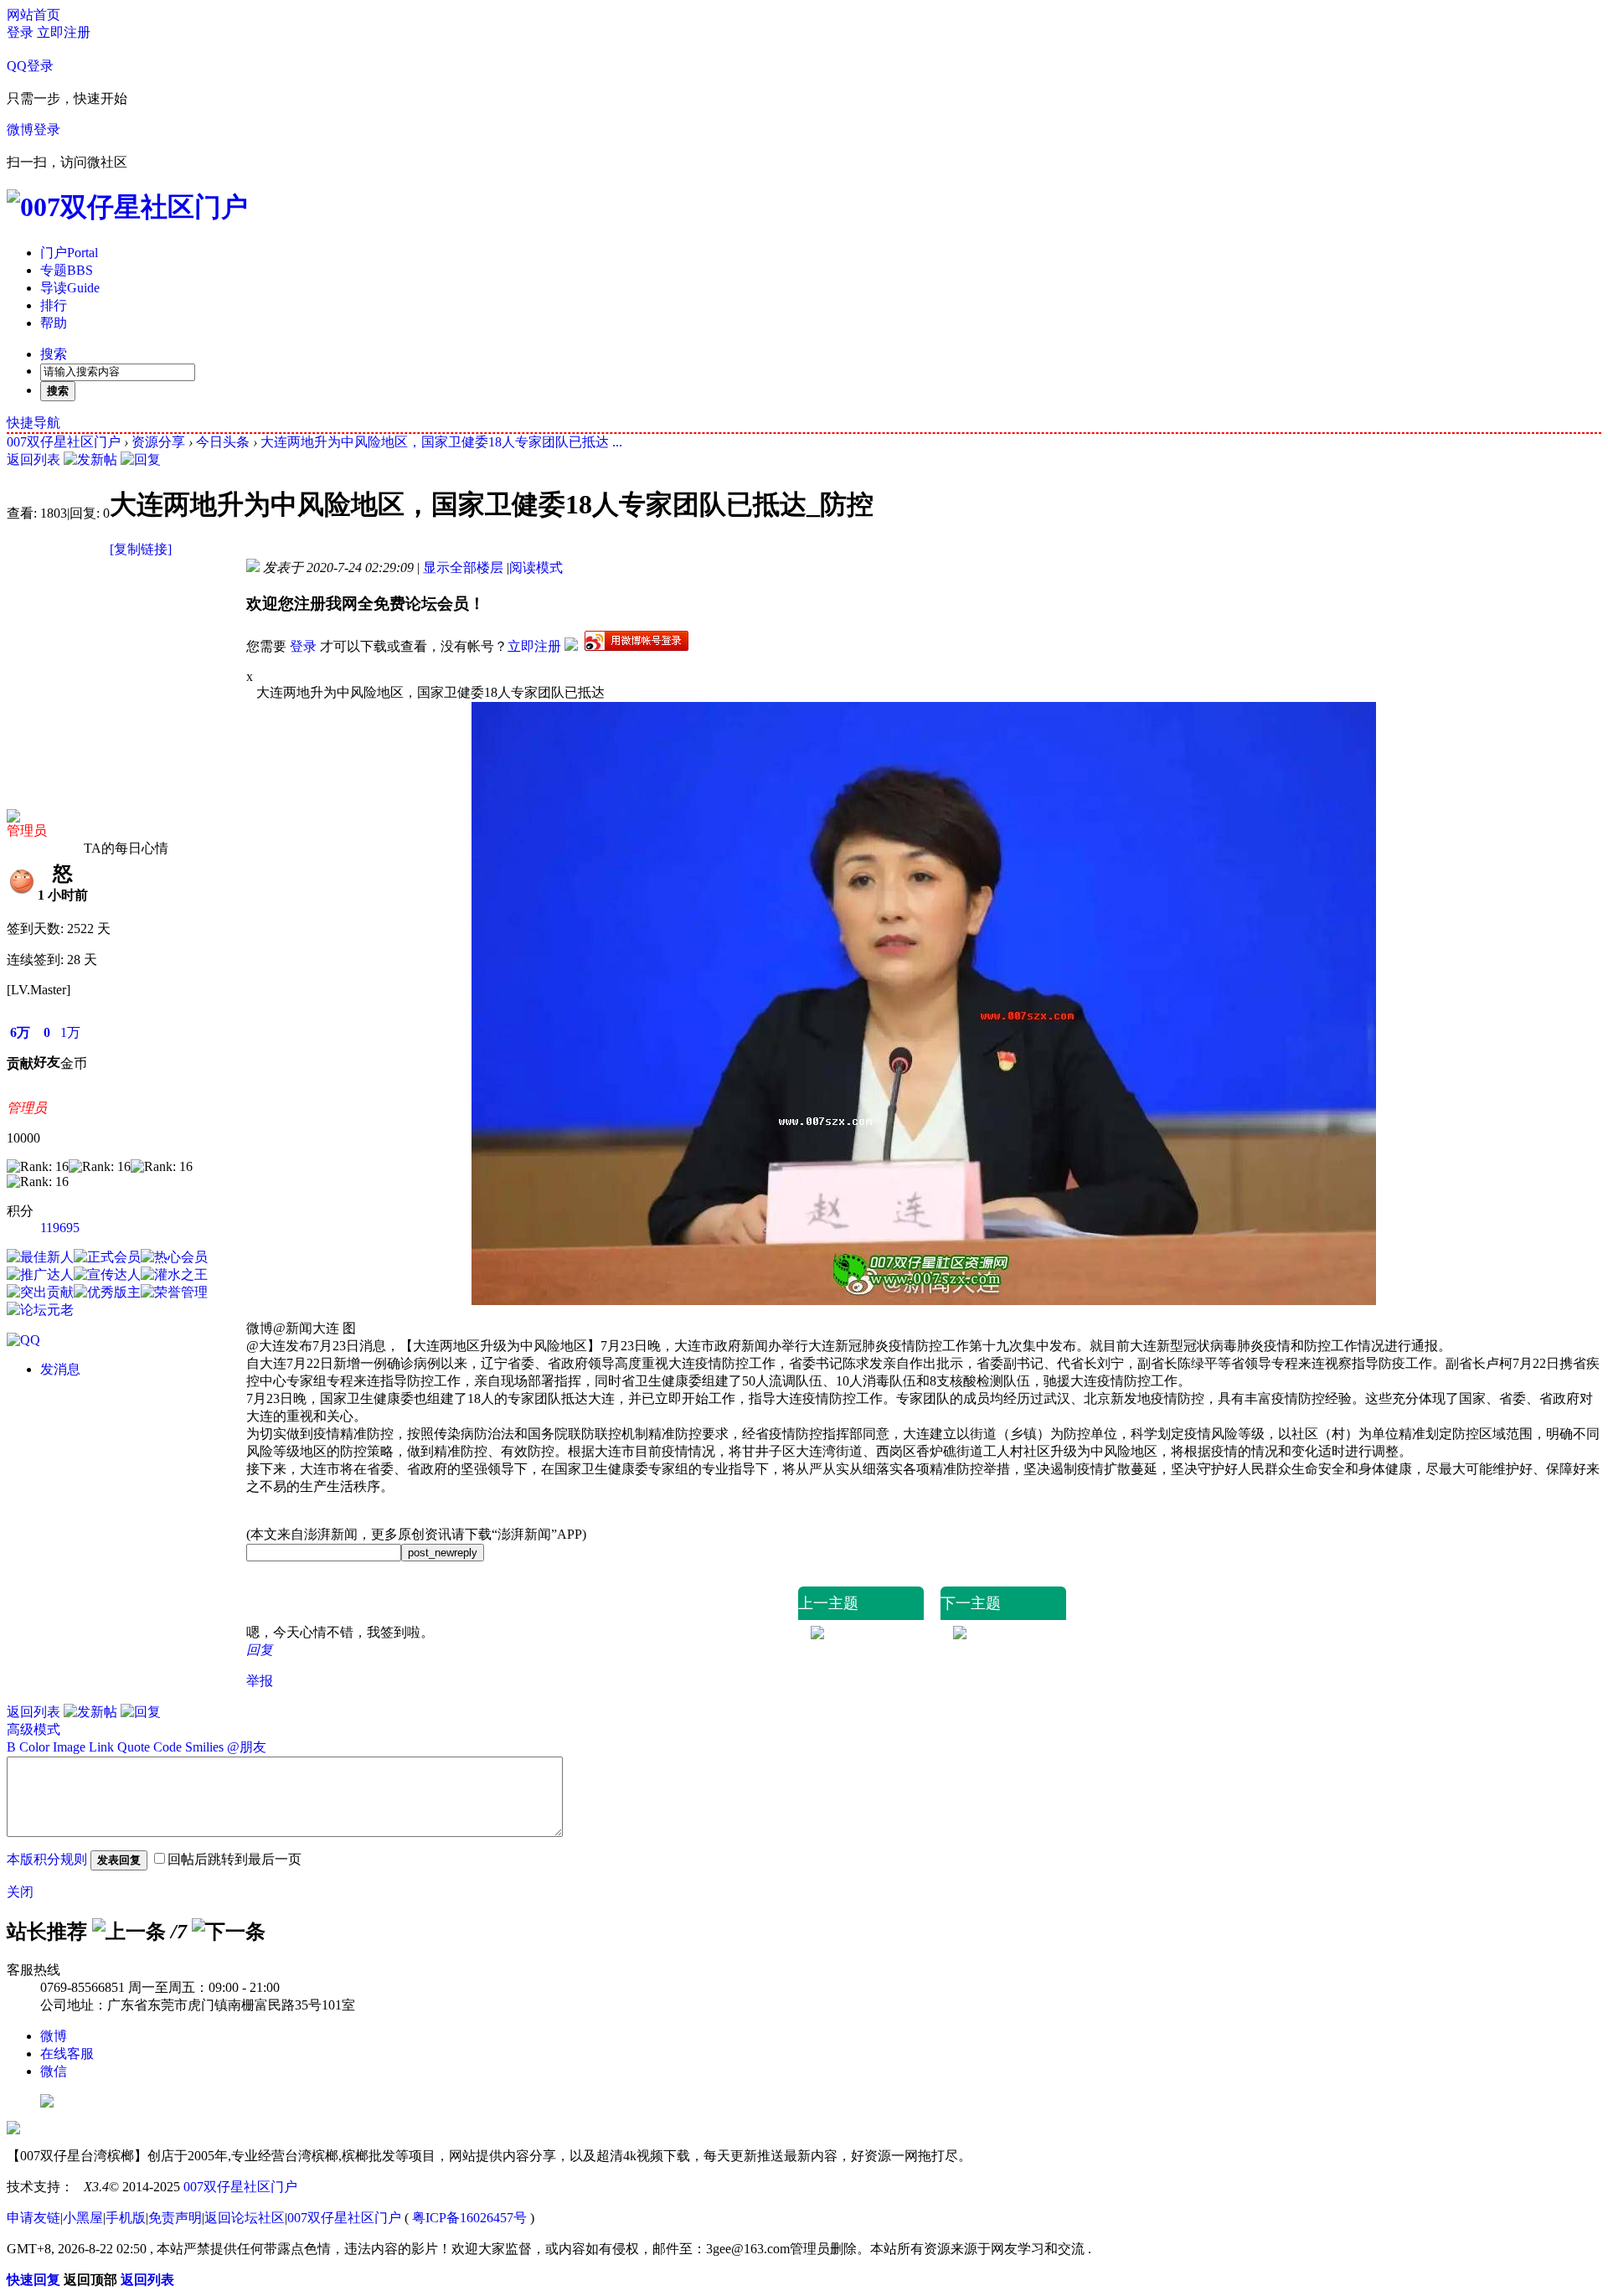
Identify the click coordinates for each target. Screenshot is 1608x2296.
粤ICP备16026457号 (469, 2218)
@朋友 (247, 1747)
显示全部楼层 (463, 568)
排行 (54, 305)
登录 (20, 32)
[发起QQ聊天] (23, 1340)
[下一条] (229, 1932)
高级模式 (33, 1729)
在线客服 (67, 2054)
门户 (69, 253)
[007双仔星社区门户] (127, 207)
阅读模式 (536, 568)
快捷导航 (33, 423)
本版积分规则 (47, 1859)
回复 (260, 1650)
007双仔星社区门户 (64, 442)
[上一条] (129, 1932)
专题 (67, 270)
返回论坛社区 (245, 2218)
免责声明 (175, 2218)
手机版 (126, 2218)
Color (34, 1747)
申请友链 (33, 2218)
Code (167, 1747)
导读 (70, 288)
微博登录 (33, 129)
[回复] (141, 459)
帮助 (54, 323)
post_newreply (443, 1553)
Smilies (204, 1747)
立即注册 (64, 32)
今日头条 (223, 442)
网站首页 (33, 15)
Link (101, 1747)
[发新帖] (90, 459)
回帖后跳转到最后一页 (234, 1859)
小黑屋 (83, 2218)
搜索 (54, 354)
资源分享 (158, 442)
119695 (60, 1228)
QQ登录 (30, 66)
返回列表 (33, 459)
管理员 (27, 831)
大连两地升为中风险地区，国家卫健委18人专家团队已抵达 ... (441, 442)
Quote (134, 1747)
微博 (54, 2036)
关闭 (20, 1892)
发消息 (60, 1369)
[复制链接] (141, 549)
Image (69, 1747)
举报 (260, 1681)
